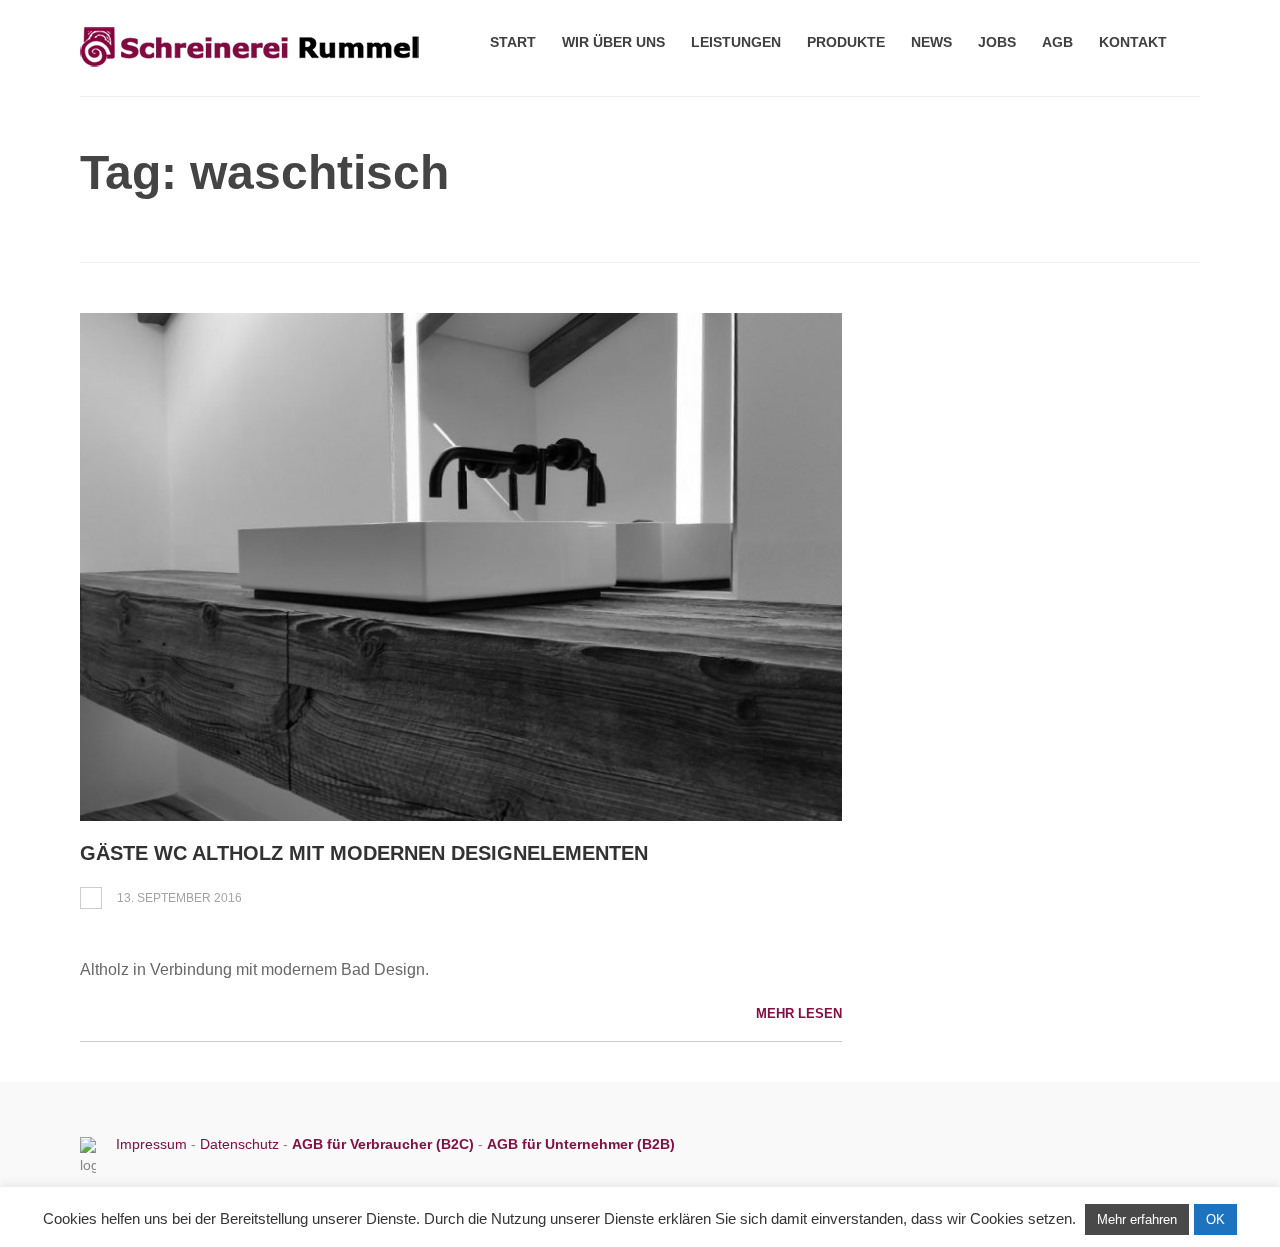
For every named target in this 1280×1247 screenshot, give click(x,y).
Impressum (153, 1144)
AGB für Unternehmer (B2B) (581, 1144)
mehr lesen (799, 1013)
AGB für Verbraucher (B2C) (385, 1144)
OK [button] (1215, 1219)
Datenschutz (239, 1144)
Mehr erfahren (1137, 1219)
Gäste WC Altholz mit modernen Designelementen (364, 853)
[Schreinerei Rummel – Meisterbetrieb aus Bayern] (250, 68)
